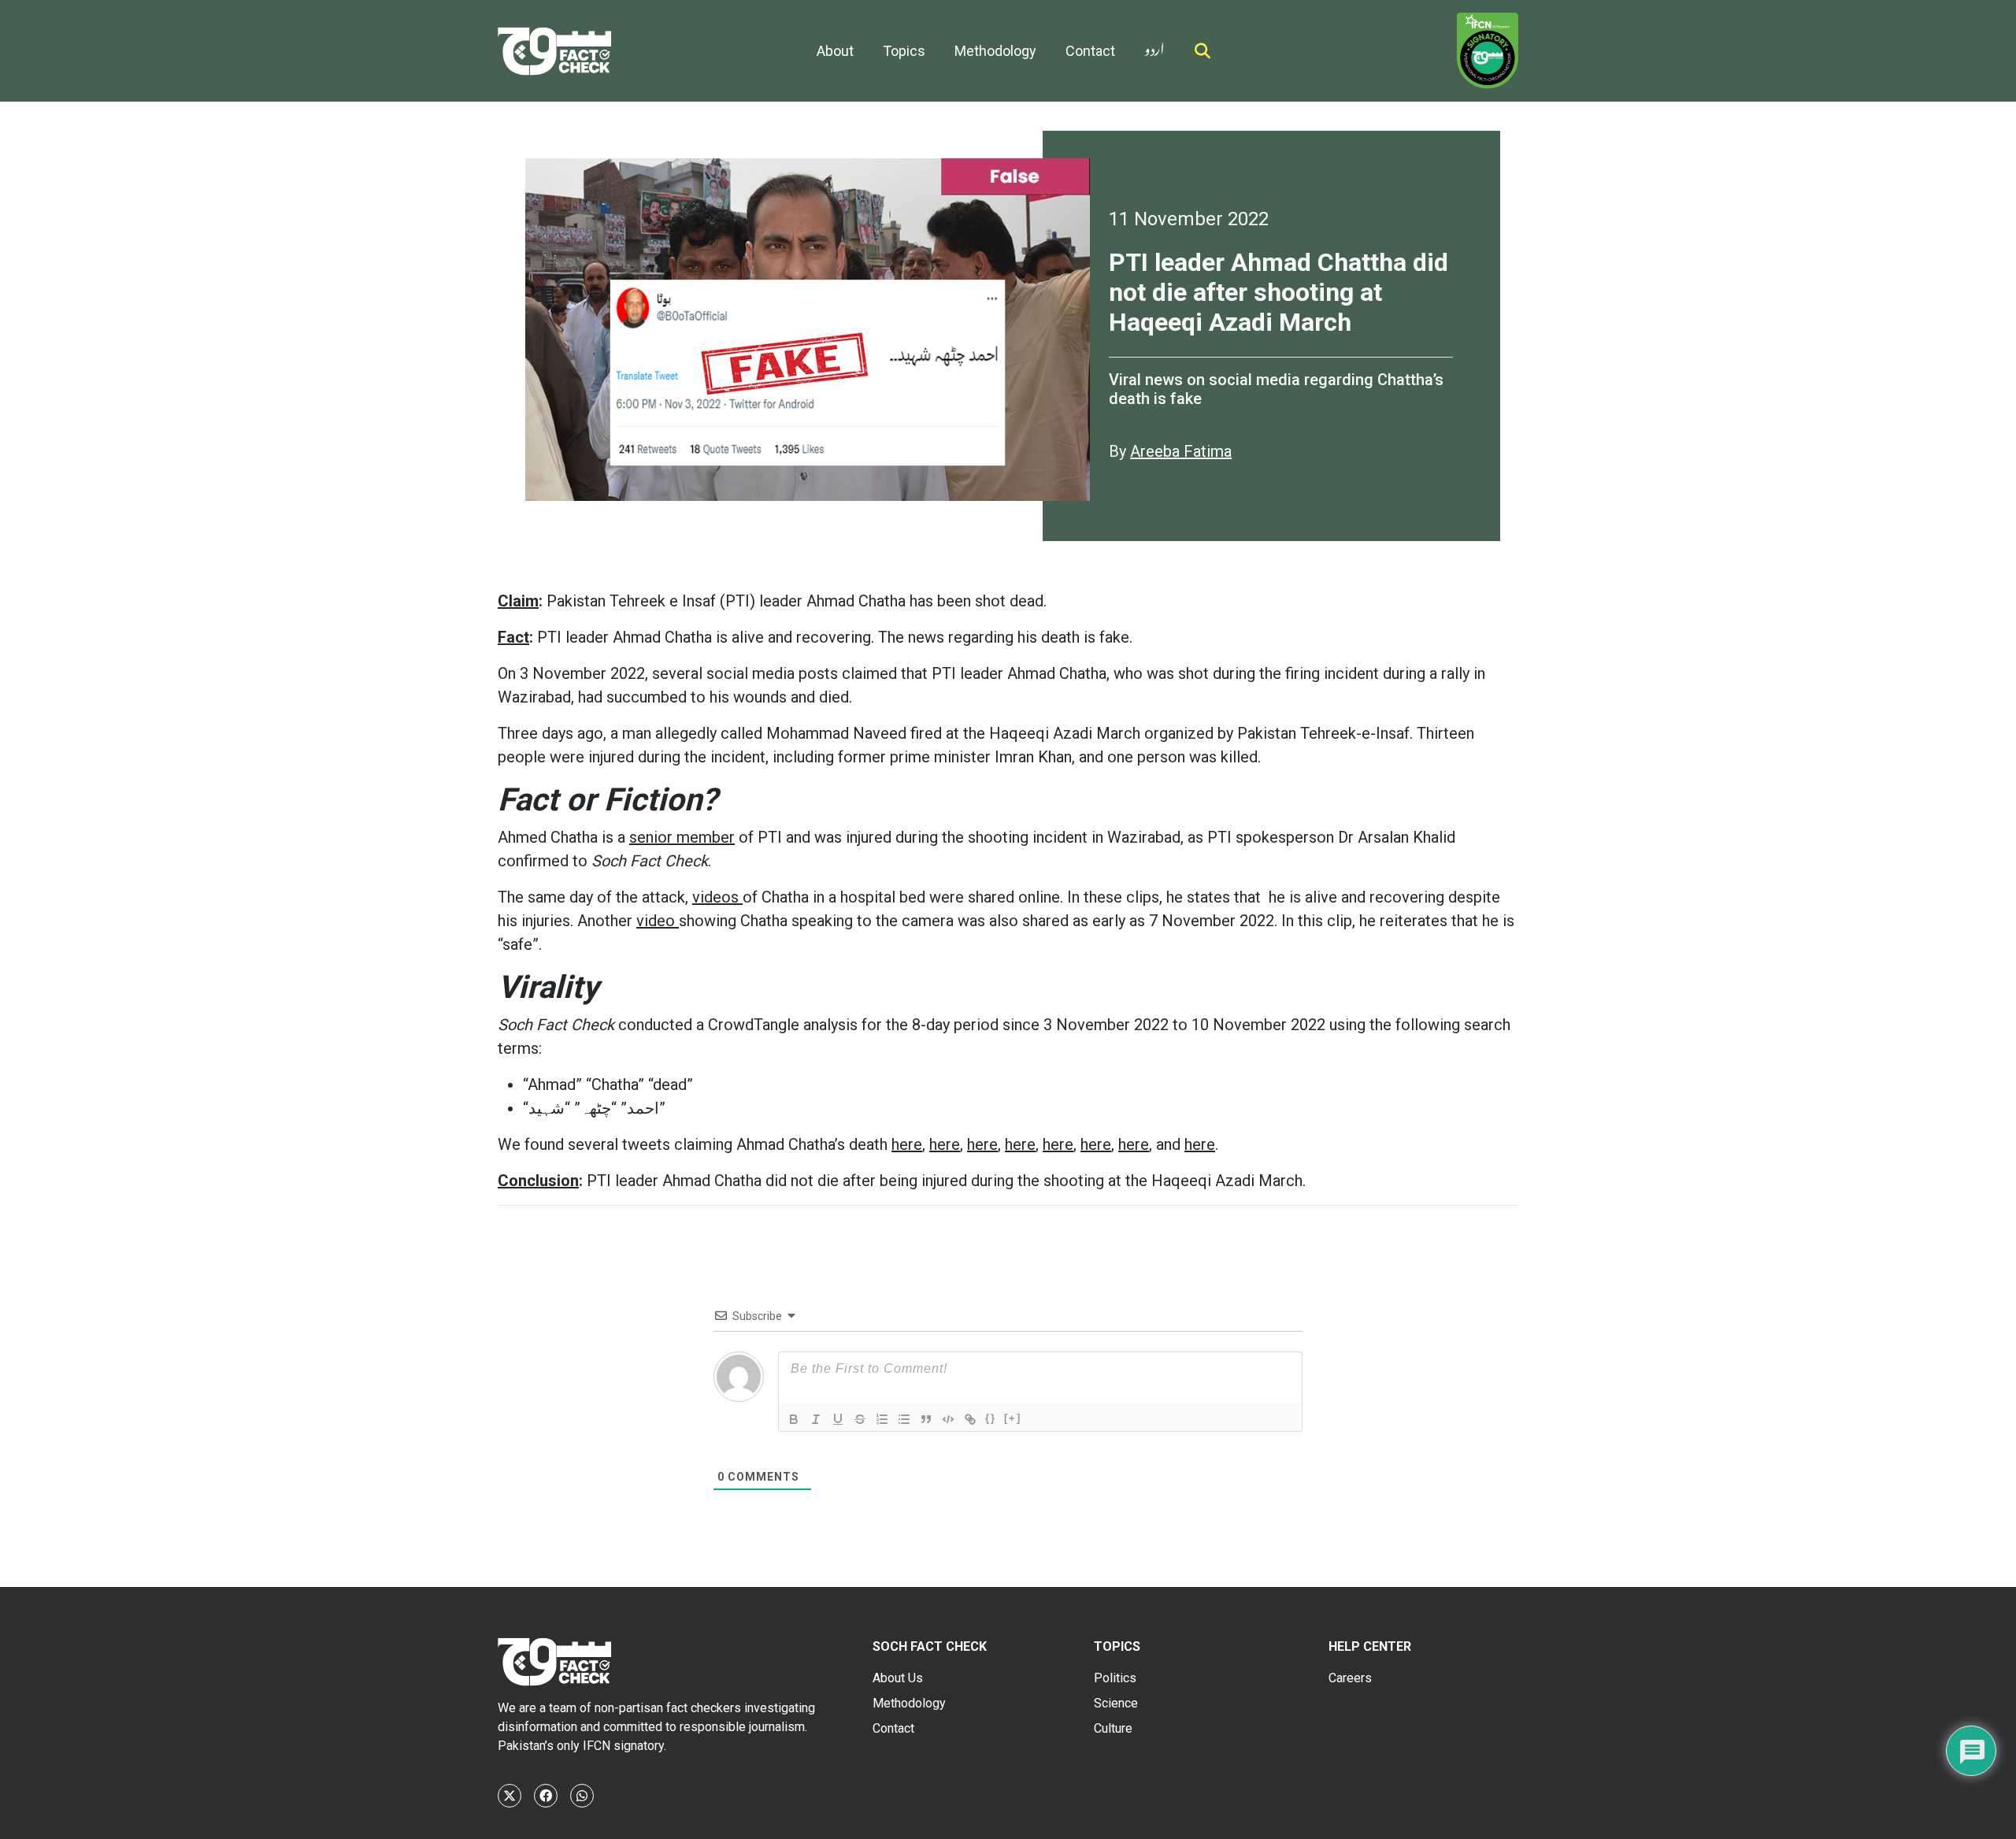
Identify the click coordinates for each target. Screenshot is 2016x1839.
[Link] (970, 1419)
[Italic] (816, 1419)
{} (991, 1418)
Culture (1113, 1728)
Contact (1090, 51)
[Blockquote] (926, 1419)
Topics (904, 51)
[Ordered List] (882, 1419)
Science (1116, 1703)
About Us (898, 1678)
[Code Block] (948, 1419)
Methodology (995, 51)
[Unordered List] (904, 1419)
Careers (1350, 1678)
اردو (1154, 46)
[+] (1013, 1418)
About (835, 51)
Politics (1115, 1678)
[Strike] (860, 1419)
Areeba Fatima (1181, 451)
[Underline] (838, 1419)
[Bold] (794, 1419)
